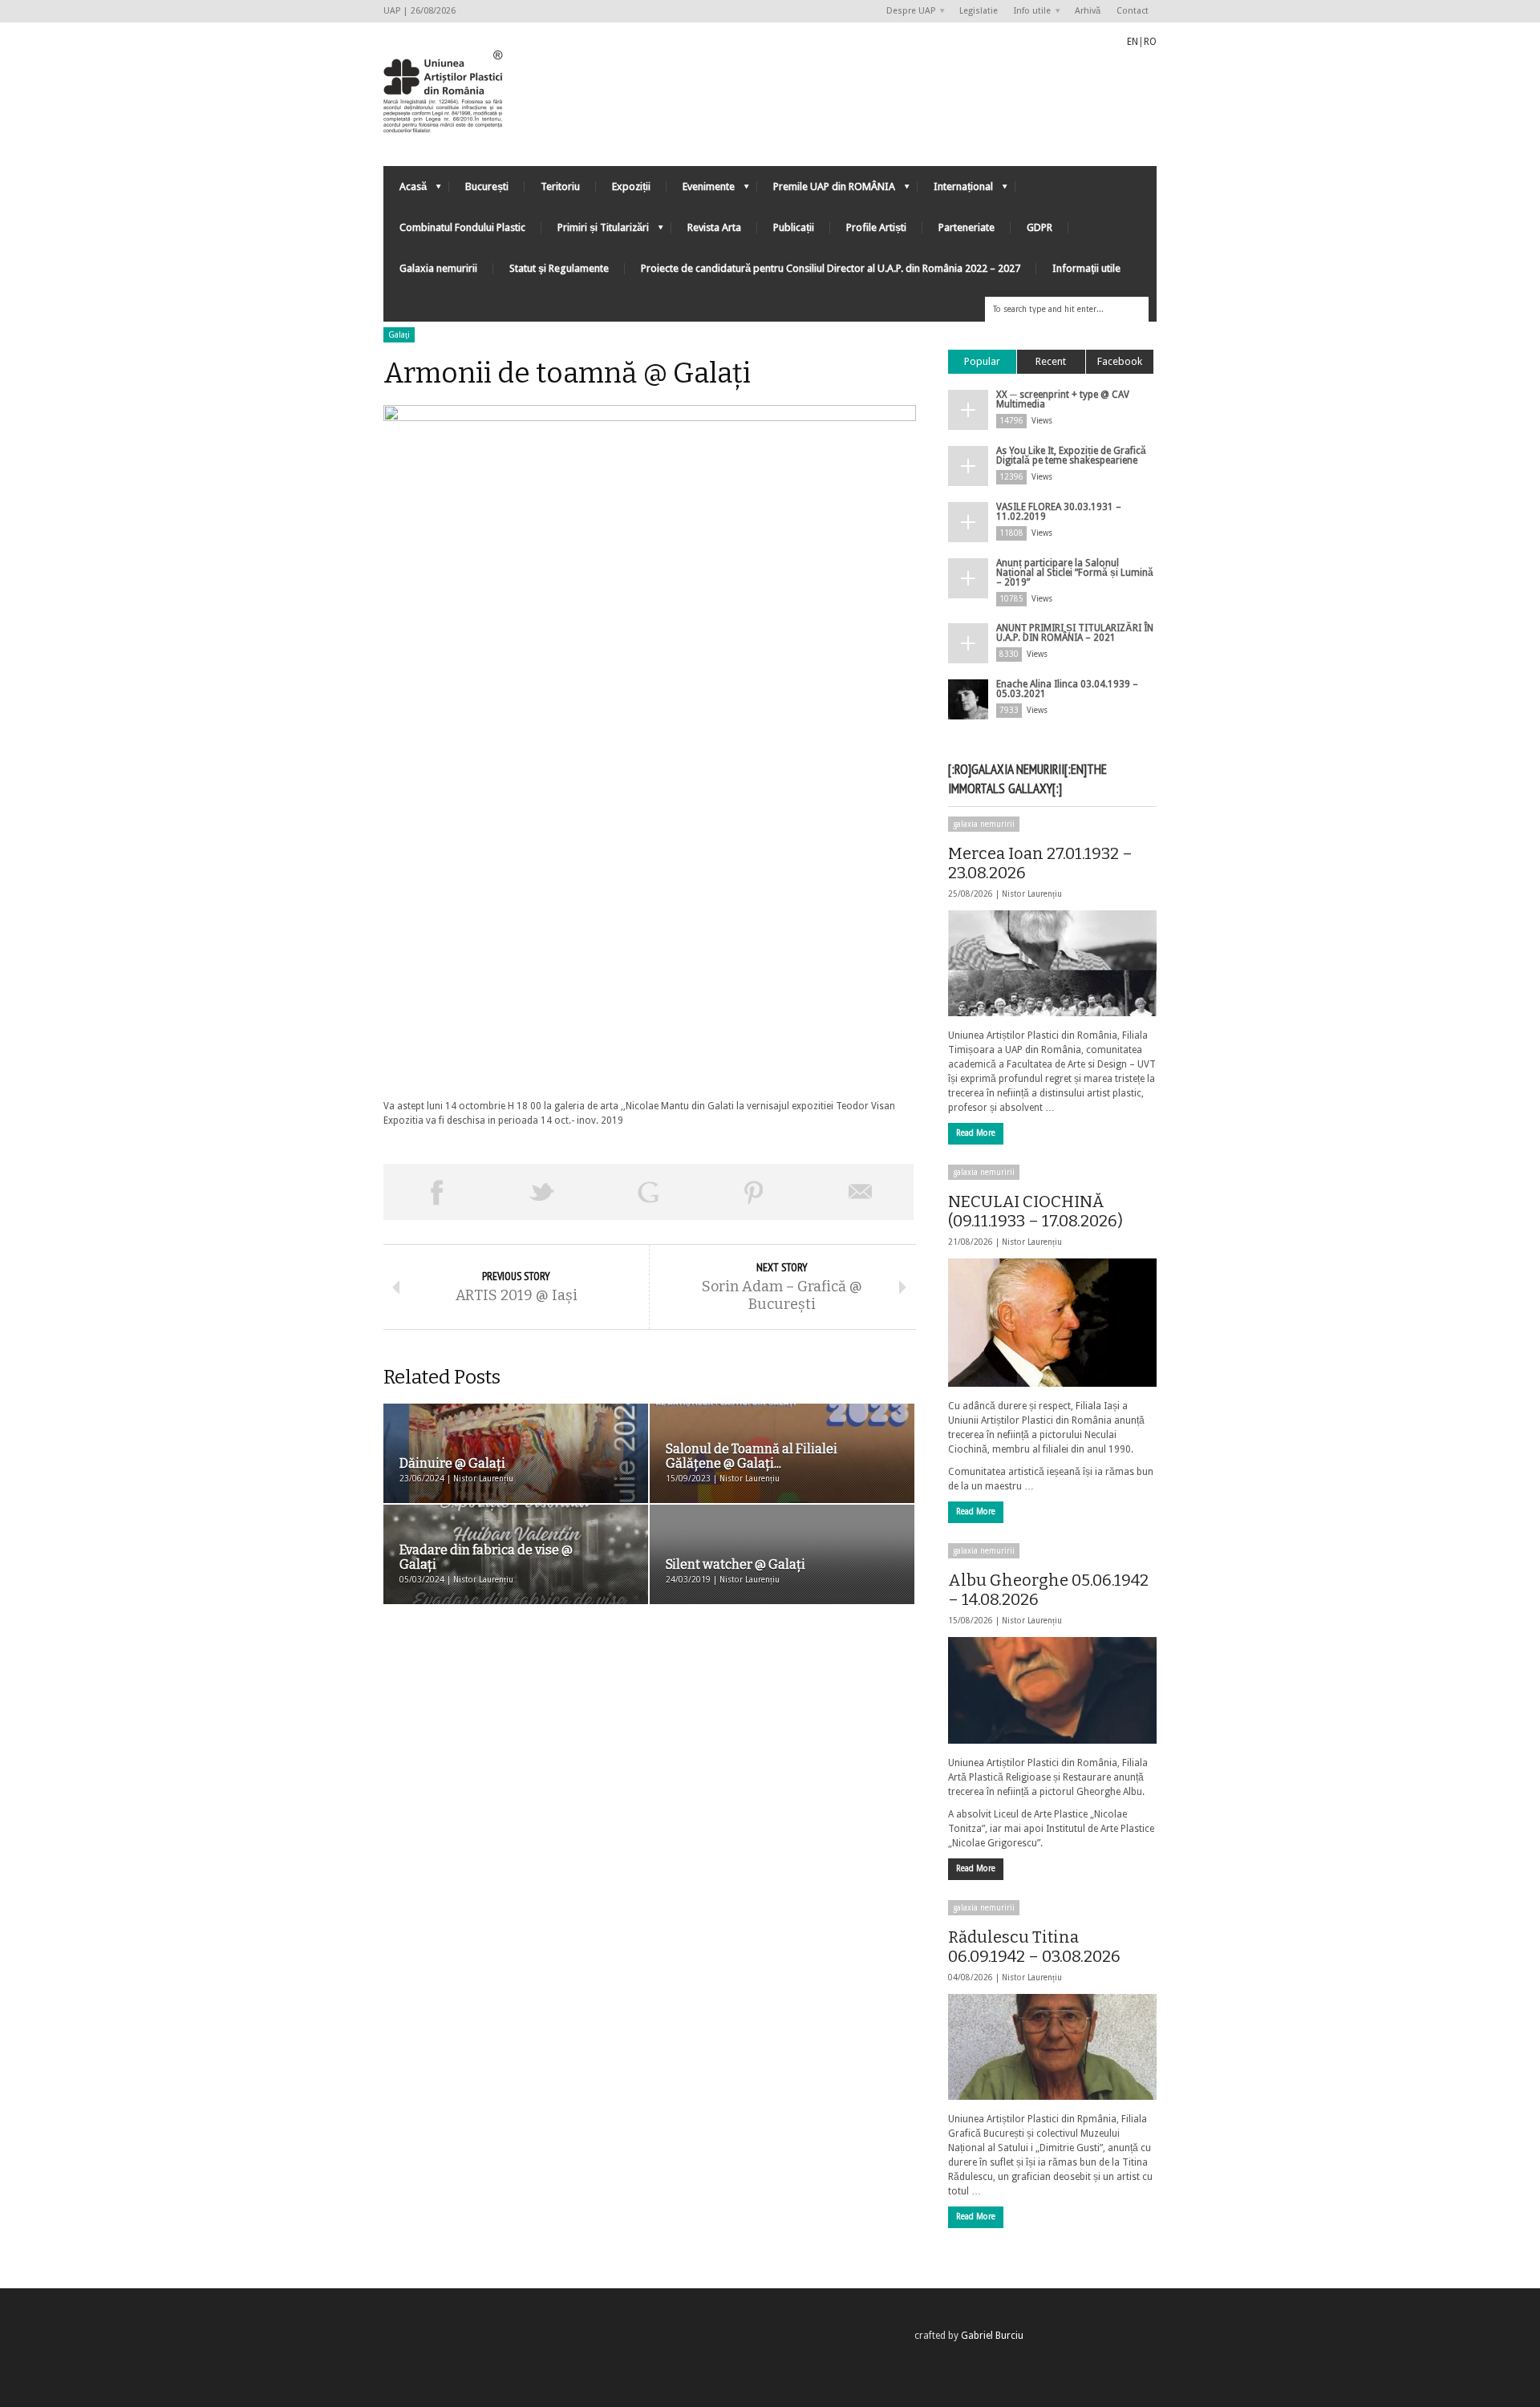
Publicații (794, 227)
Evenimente (701, 190)
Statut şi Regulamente (559, 268)
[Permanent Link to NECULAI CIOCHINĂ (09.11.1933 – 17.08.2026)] (1052, 1323)
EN (1133, 42)
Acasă (405, 190)
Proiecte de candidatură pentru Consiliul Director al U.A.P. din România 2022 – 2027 (831, 268)
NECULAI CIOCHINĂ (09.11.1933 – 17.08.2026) (1035, 1211)
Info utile (1028, 12)
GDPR (1039, 227)
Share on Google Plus (648, 1192)
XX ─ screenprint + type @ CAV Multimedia (1063, 399)
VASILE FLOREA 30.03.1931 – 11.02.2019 (1059, 512)
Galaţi (399, 335)
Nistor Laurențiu (1032, 894)
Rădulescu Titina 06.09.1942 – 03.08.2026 (1034, 1947)
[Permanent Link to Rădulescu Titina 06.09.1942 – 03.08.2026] (1052, 2047)
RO (1150, 42)
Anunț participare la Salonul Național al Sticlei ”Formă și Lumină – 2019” (1075, 573)
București (487, 186)
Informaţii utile (1086, 268)
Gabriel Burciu (992, 2336)
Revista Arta (714, 227)
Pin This (754, 1192)
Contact (1133, 11)
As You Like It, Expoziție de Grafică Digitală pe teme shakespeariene (1071, 456)
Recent (1051, 361)
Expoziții (631, 186)
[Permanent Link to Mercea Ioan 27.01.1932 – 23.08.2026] (1052, 963)
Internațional (955, 190)
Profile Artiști (876, 227)
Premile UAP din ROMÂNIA (826, 190)
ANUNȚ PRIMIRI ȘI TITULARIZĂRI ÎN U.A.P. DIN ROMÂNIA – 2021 (1075, 633)
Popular (982, 361)
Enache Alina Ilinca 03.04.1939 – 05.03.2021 (1067, 689)
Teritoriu (560, 186)
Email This (861, 1192)
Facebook (1120, 361)
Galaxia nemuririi (438, 268)
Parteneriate (967, 227)
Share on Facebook (436, 1192)
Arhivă (1088, 11)
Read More (976, 1133)
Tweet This (542, 1192)
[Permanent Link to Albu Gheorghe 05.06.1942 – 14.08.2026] (1052, 1690)
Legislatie (979, 11)
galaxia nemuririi (984, 824)
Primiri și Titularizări (595, 231)
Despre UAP (907, 12)
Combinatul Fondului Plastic (462, 227)
